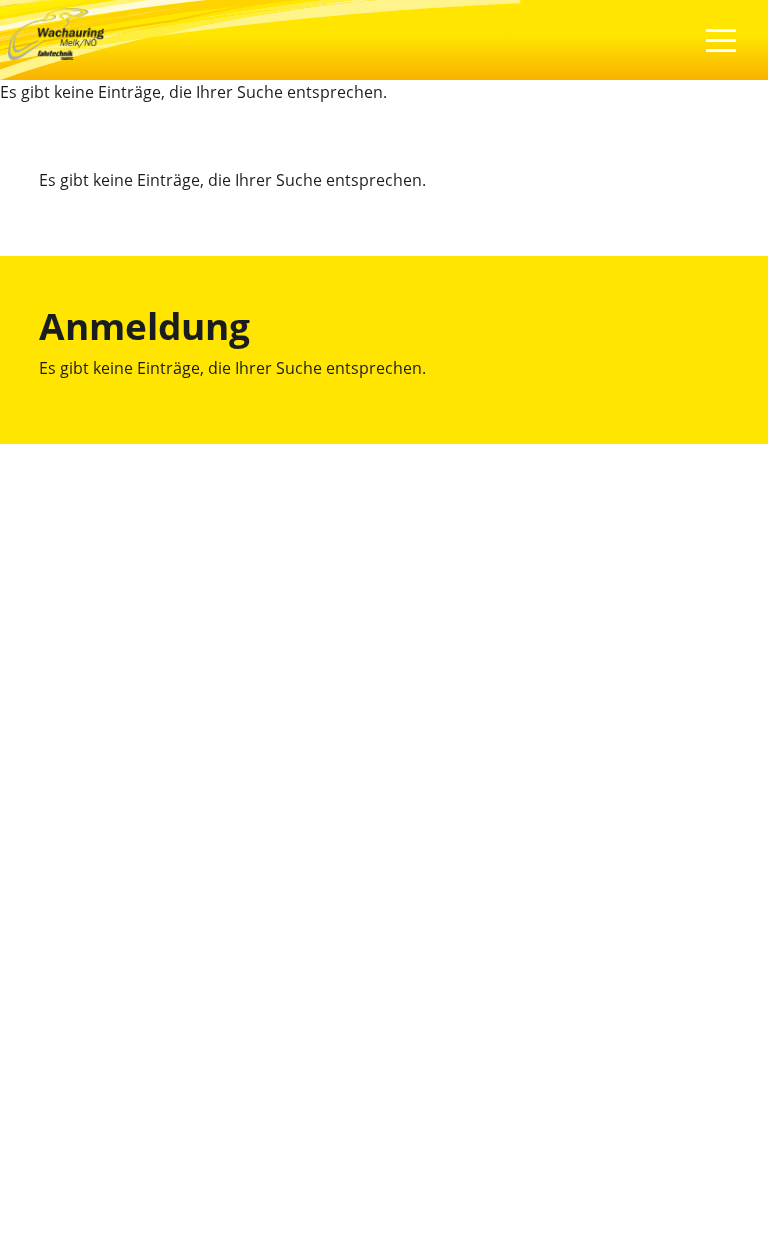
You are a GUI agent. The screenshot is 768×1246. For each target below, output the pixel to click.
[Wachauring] (56, 32)
